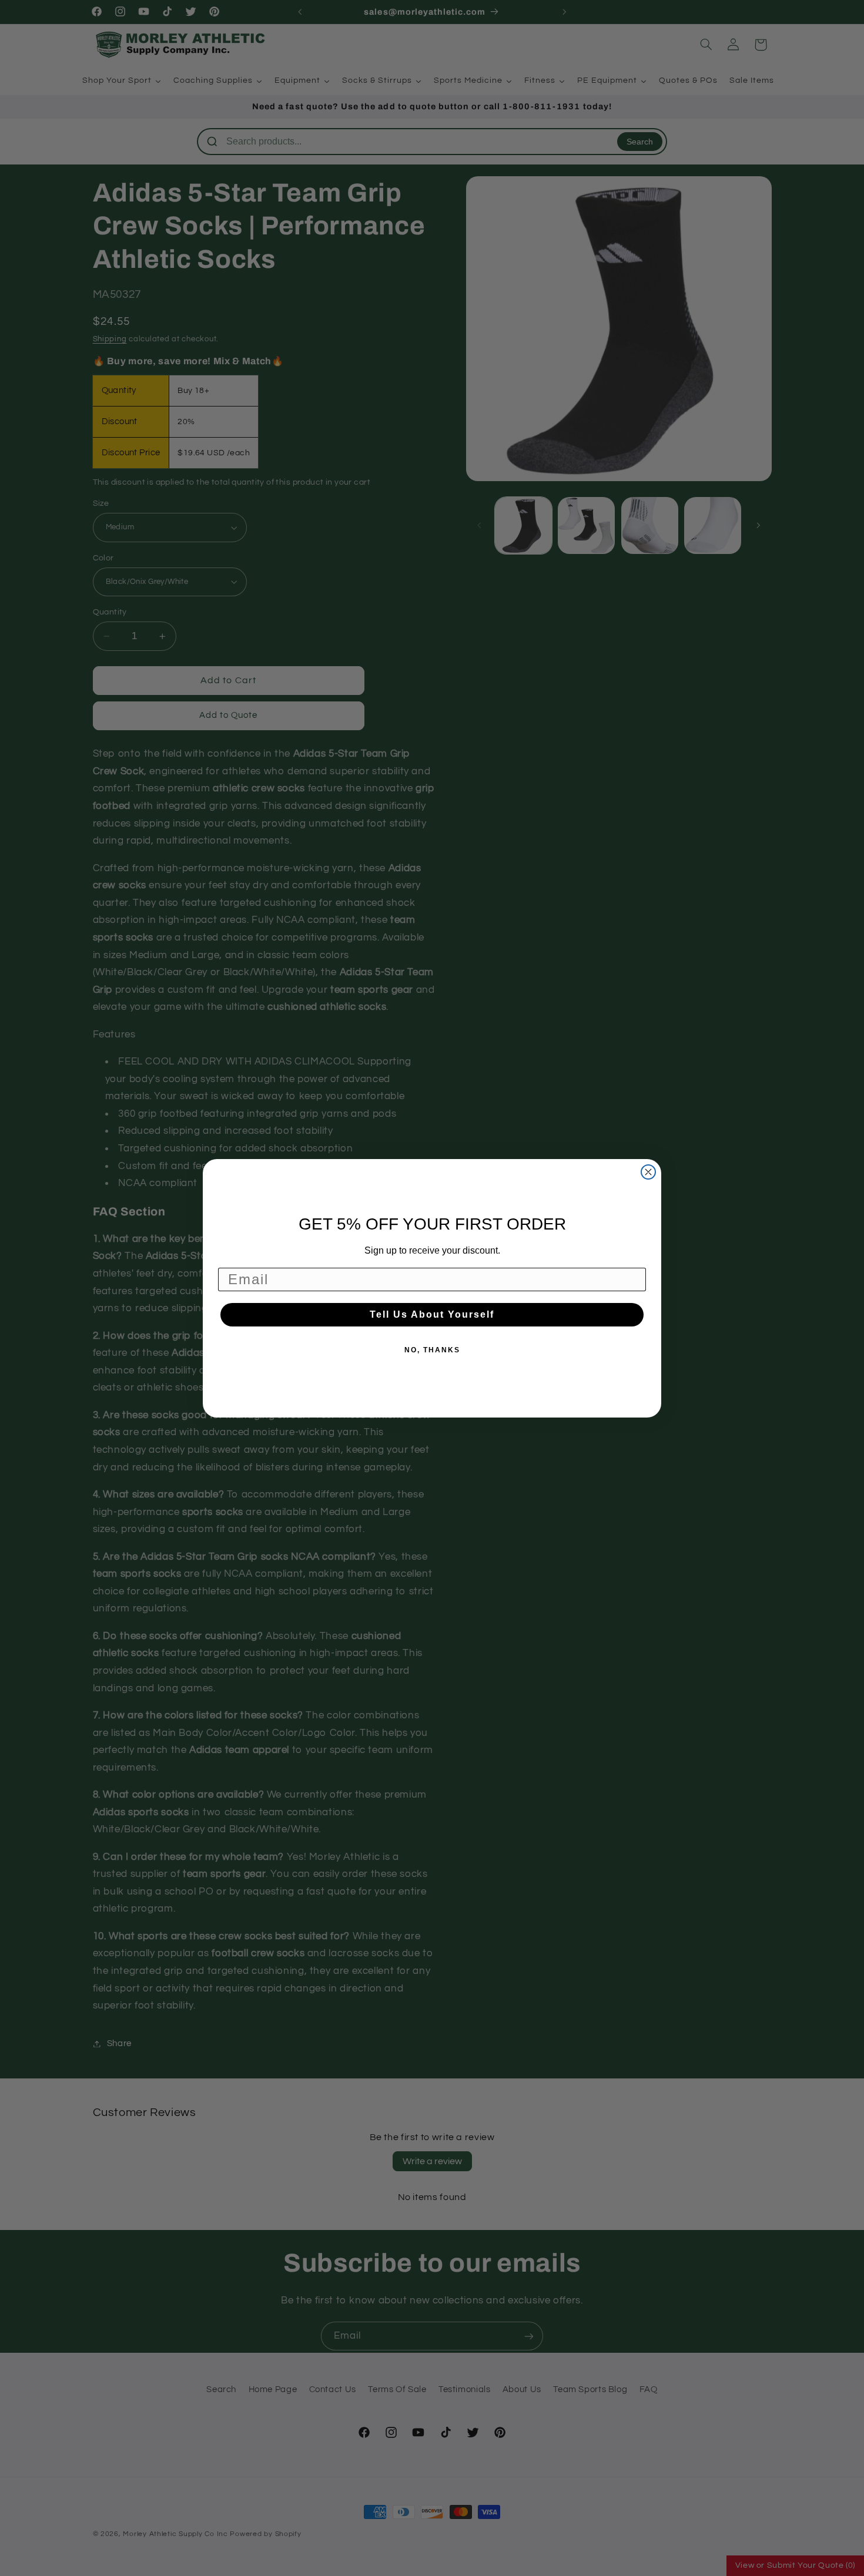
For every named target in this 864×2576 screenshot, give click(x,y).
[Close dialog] (648, 1172)
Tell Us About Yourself (432, 1314)
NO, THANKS (432, 1350)
